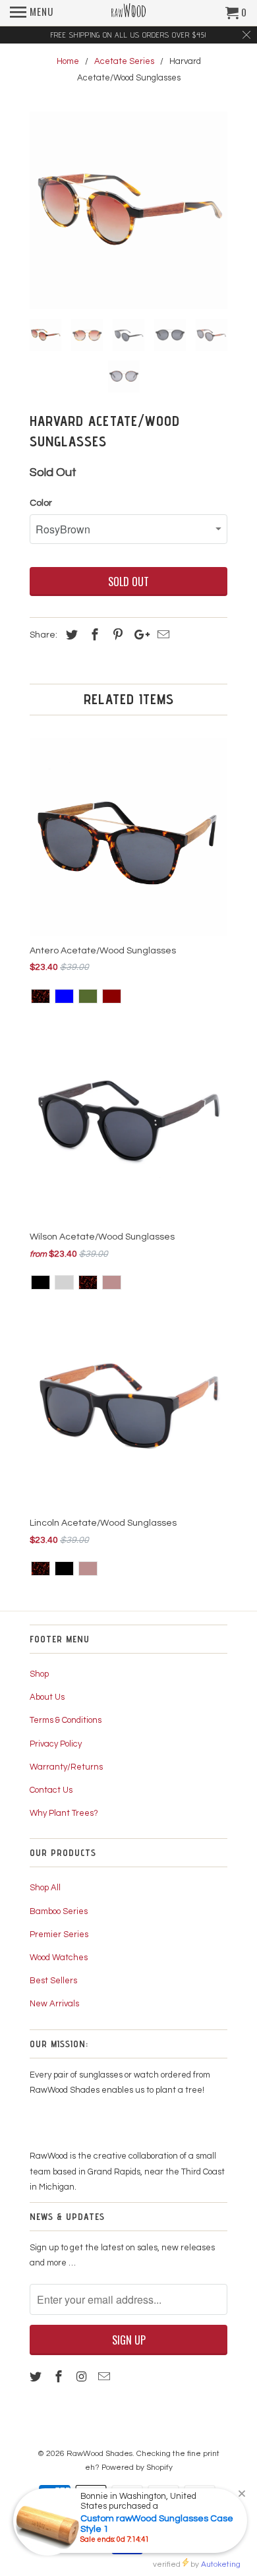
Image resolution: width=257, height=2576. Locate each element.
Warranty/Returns (66, 1767)
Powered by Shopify (137, 2468)
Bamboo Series (59, 1911)
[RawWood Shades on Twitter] (37, 2377)
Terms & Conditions (66, 1720)
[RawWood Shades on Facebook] (60, 2377)
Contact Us (51, 1790)
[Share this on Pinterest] (116, 635)
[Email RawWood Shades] (105, 2377)
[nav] (32, 13)
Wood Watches (59, 1958)
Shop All (45, 1888)
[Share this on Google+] (138, 635)
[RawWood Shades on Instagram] (83, 2377)
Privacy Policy (56, 1744)
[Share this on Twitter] (70, 635)
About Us (47, 1697)
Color (41, 503)
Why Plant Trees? (64, 1813)
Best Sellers (53, 1981)
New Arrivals (54, 2004)
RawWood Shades (100, 2454)
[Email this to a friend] (161, 635)
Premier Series (59, 1934)
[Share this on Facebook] (93, 635)
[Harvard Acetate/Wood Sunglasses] (128, 210)
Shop (39, 1674)
